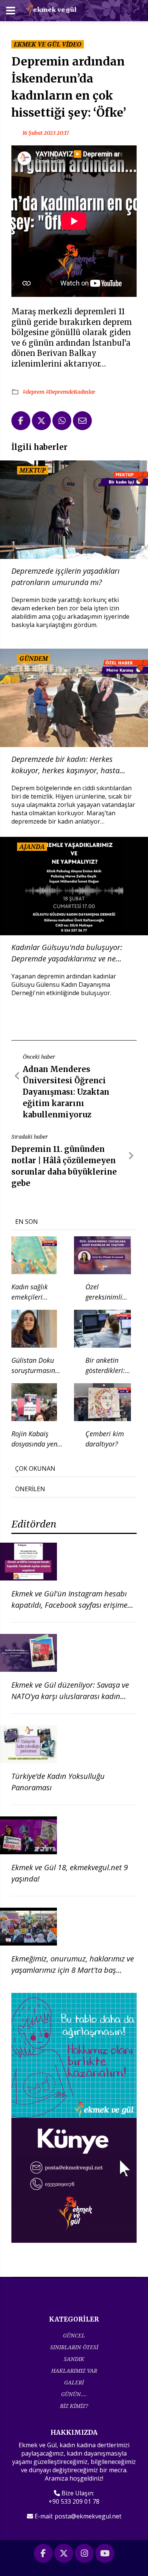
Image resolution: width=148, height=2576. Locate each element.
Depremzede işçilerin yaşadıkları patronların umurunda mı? (65, 577)
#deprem (34, 392)
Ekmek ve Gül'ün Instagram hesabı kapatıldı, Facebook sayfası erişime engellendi (69, 1605)
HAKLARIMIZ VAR (74, 2371)
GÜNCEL (74, 2335)
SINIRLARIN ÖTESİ (74, 2347)
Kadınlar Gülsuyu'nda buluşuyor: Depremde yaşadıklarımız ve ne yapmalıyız (67, 953)
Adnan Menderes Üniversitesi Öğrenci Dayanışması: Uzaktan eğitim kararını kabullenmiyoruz (66, 1092)
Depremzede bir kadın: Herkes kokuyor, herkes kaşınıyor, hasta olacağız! (65, 765)
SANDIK (74, 2359)
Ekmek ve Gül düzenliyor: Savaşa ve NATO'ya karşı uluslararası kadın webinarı (70, 1696)
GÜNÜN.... (74, 2394)
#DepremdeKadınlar (70, 392)
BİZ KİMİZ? (74, 2406)
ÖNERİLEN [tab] (30, 1489)
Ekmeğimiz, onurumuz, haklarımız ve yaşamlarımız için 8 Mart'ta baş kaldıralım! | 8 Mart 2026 (73, 1970)
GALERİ (74, 2382)
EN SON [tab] (27, 1222)
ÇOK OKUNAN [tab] (35, 1468)
